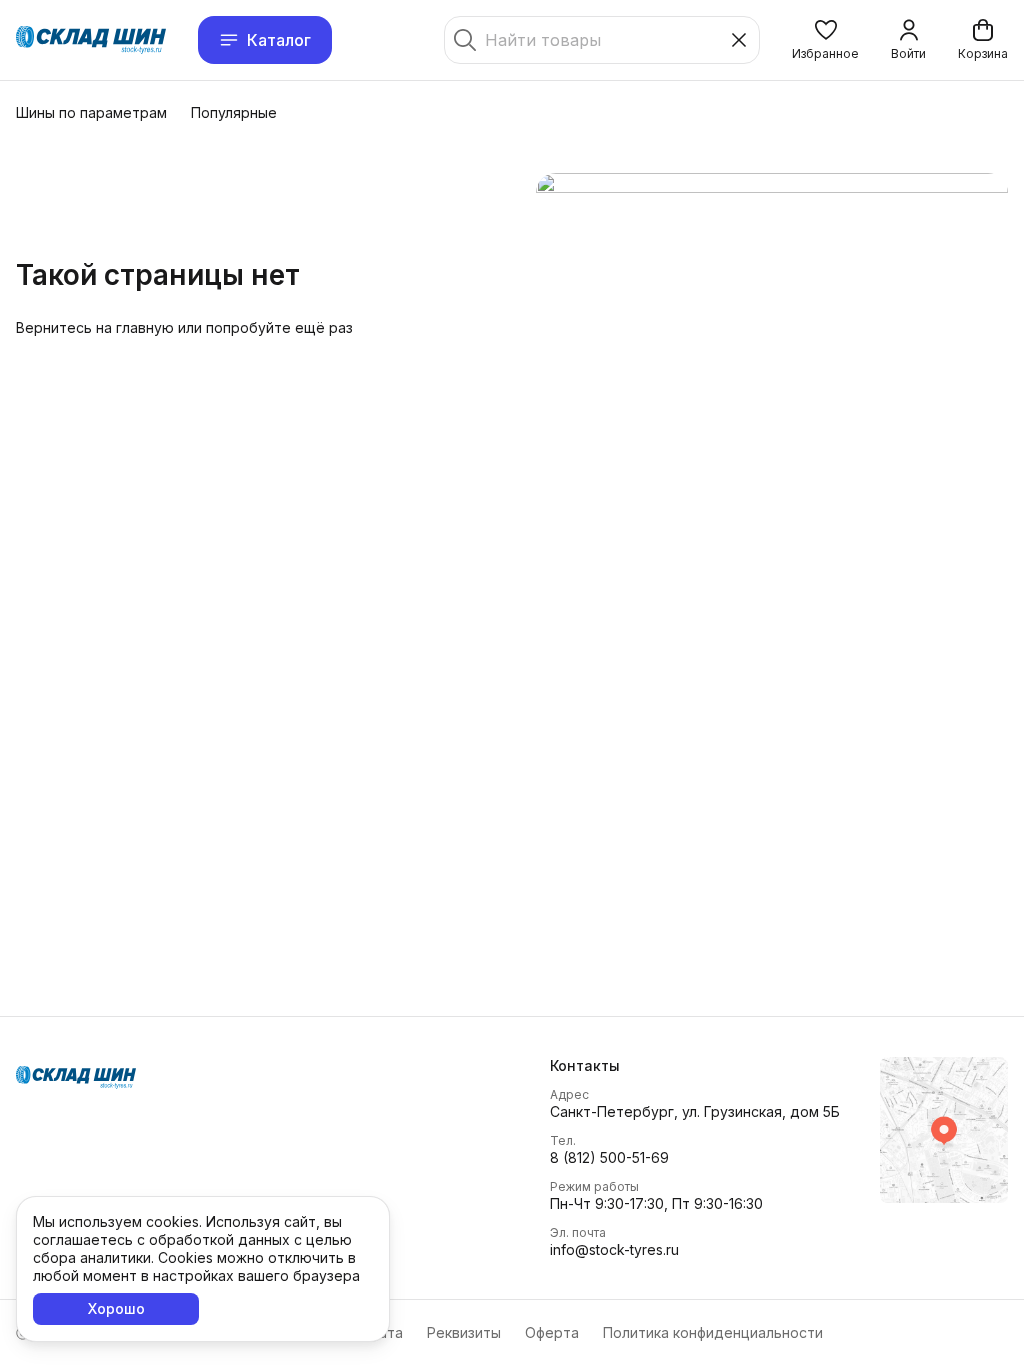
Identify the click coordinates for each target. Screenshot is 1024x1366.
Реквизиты (464, 1332)
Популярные (234, 112)
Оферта (552, 1332)
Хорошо (116, 1308)
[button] (825, 40)
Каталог (279, 40)
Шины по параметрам (91, 112)
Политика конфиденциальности (713, 1332)
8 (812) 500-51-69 (609, 1157)
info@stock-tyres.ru (614, 1249)
